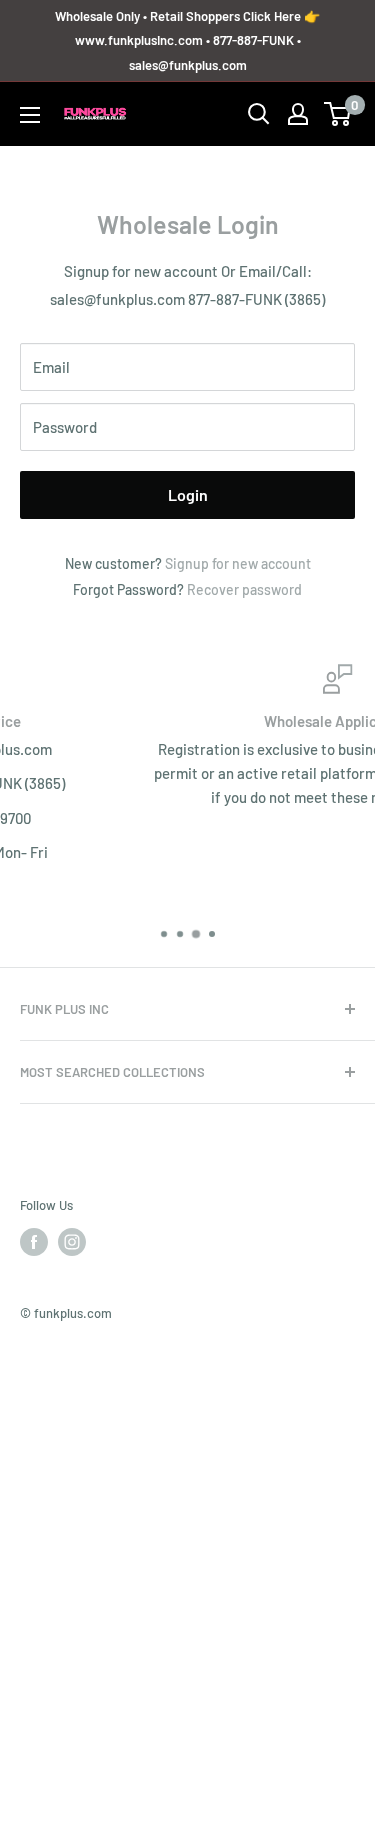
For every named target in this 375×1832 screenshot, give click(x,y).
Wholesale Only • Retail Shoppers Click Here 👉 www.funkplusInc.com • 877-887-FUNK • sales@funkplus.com (187, 40)
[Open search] (259, 114)
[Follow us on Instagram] (72, 1242)
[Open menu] (30, 115)
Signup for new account (238, 563)
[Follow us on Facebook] (34, 1242)
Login (188, 494)
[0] (338, 114)
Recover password (244, 589)
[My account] (298, 114)
